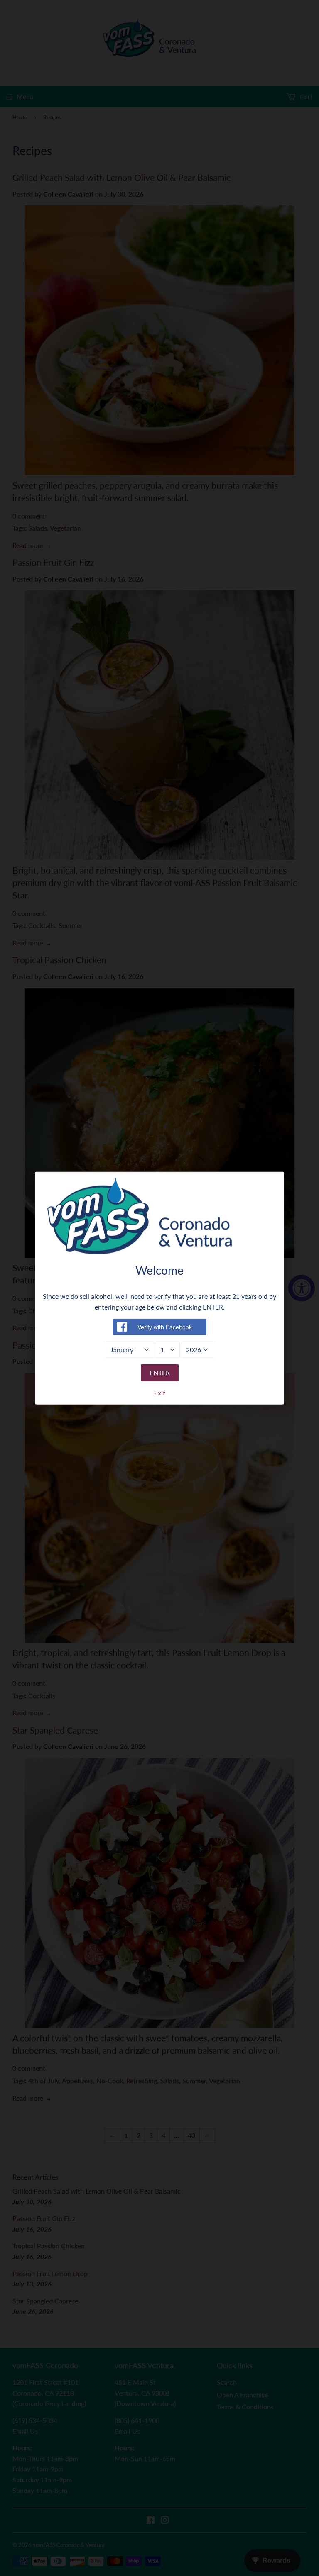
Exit (160, 1393)
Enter (160, 1372)
